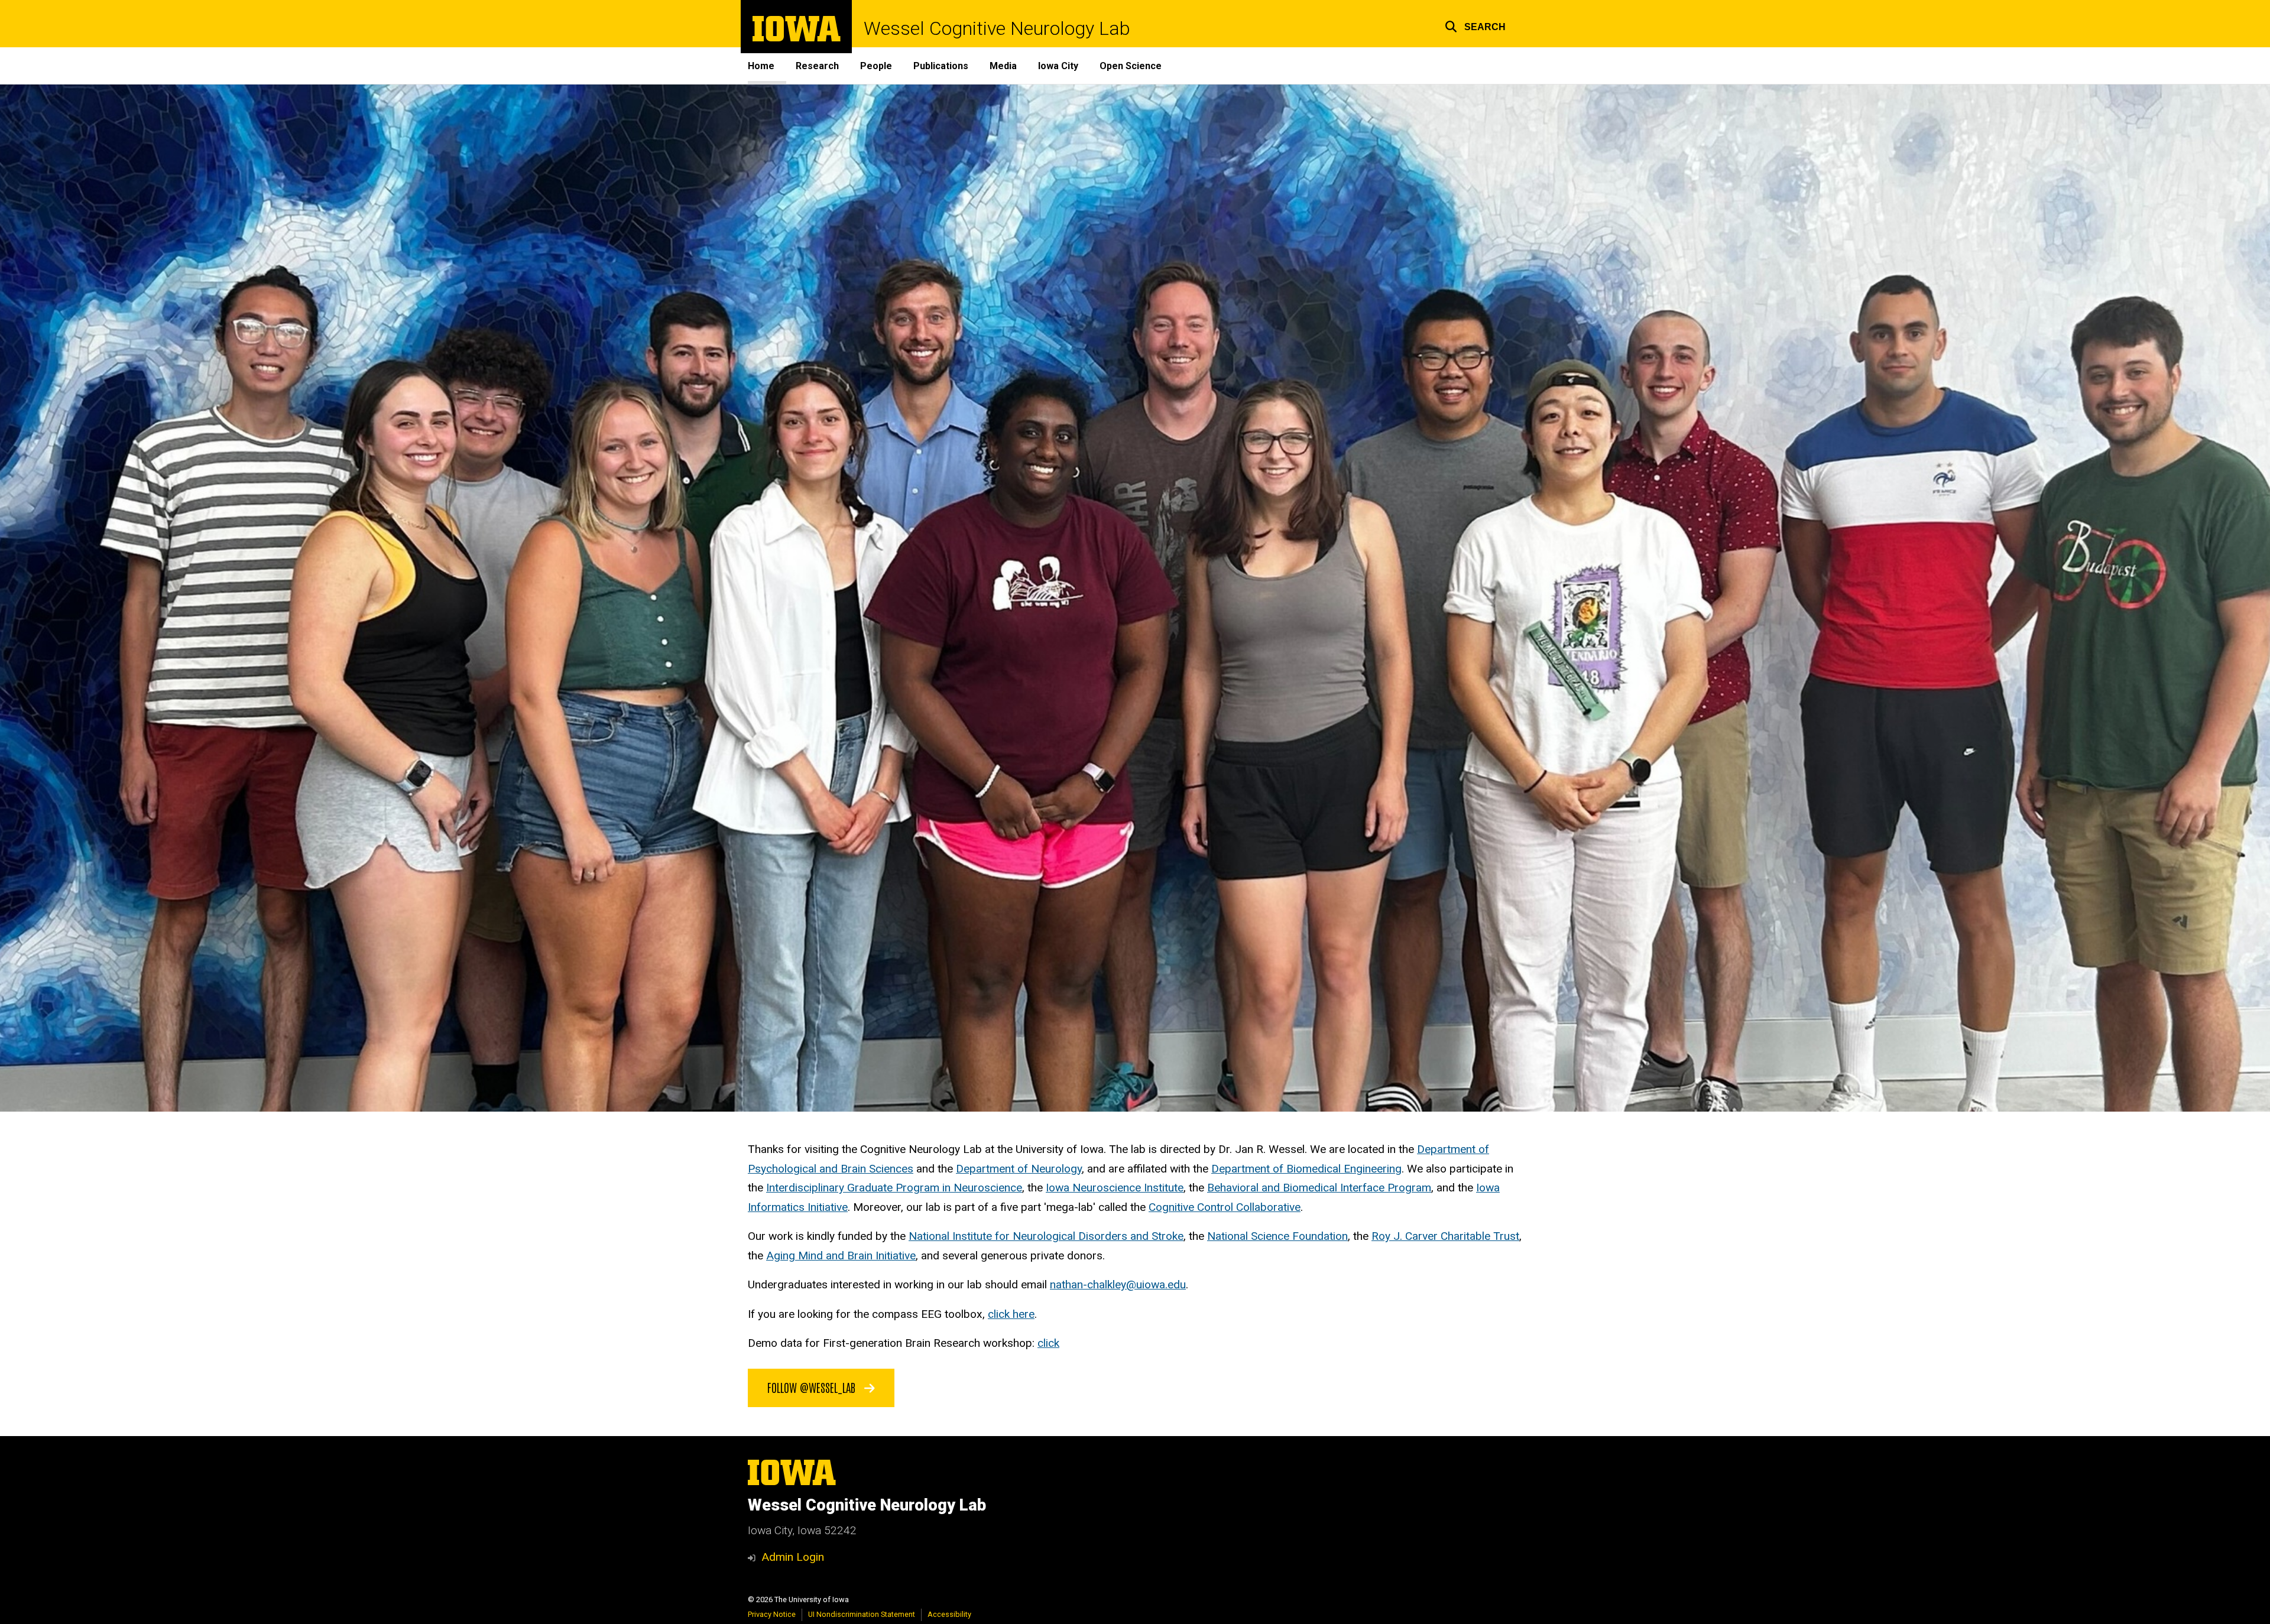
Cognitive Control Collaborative (1225, 1207)
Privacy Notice (772, 1614)
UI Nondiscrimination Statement (862, 1614)
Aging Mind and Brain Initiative (841, 1256)
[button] (1475, 25)
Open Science (1131, 66)
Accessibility (949, 1614)
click (1048, 1343)
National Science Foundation (1277, 1236)
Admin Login (793, 1557)
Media (1003, 66)
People (876, 66)
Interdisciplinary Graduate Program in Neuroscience (894, 1188)
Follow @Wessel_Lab (813, 1387)
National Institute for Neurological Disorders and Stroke (1046, 1236)
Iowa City (1058, 66)
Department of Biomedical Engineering (1306, 1169)
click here (1011, 1314)
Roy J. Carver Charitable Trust (1445, 1236)
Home (761, 66)
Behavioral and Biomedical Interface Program (1319, 1188)
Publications (941, 66)
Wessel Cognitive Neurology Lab (997, 28)
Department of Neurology (1019, 1169)
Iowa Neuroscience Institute (1115, 1188)
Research (817, 66)
